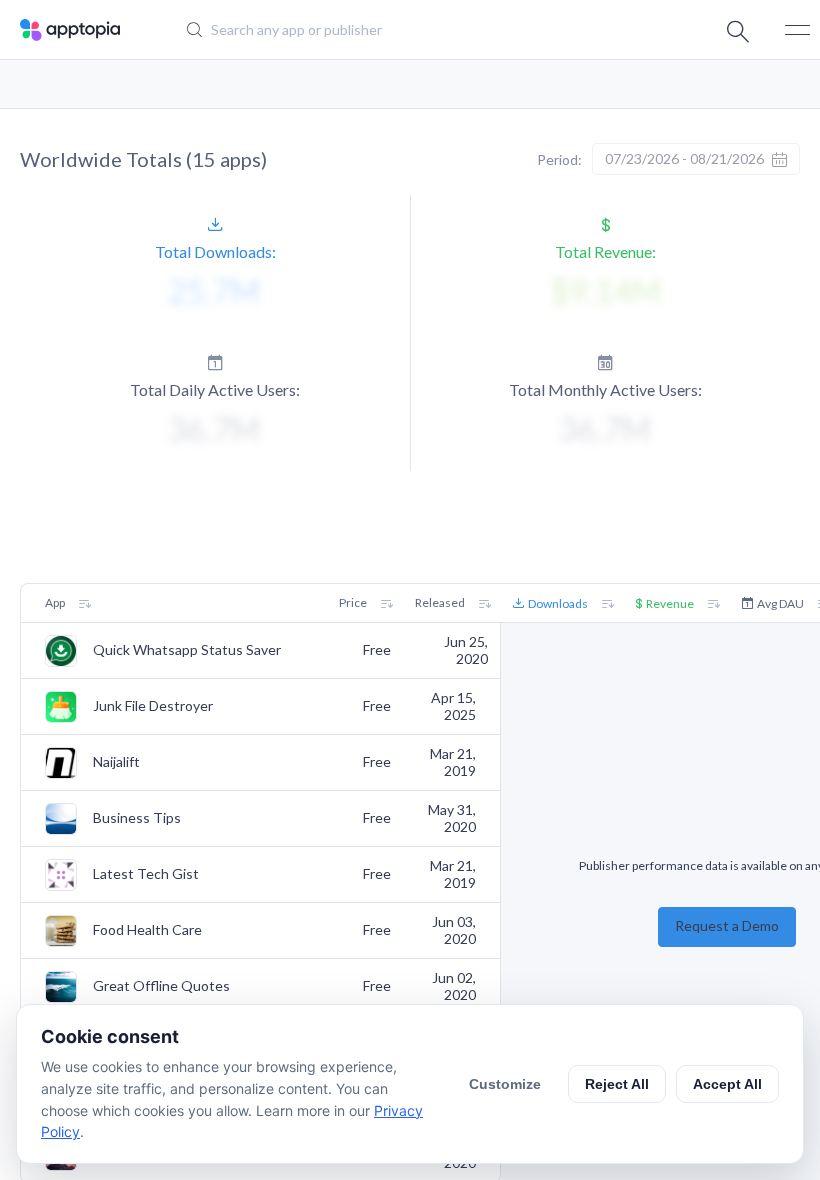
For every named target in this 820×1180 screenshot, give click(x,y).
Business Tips (137, 818)
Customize (505, 1084)
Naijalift (116, 762)
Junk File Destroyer (153, 706)
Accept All (727, 1084)
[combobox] (395, 30)
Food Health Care (147, 930)
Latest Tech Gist (146, 874)
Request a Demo (727, 925)
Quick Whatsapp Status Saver (187, 650)
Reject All (617, 1084)
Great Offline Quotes (161, 986)
